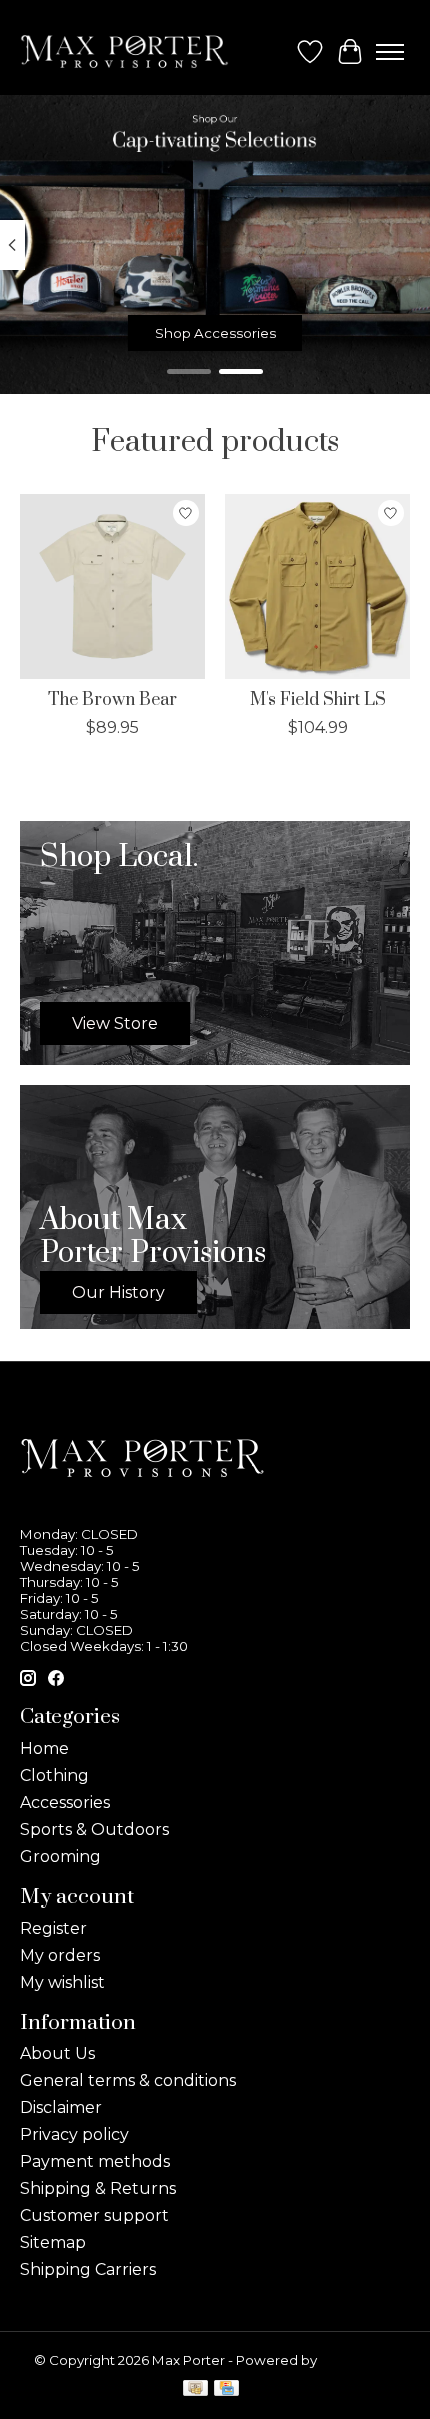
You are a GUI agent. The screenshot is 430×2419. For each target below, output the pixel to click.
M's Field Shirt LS (318, 700)
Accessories (65, 1802)
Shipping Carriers (88, 2269)
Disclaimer (61, 2107)
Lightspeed (358, 2360)
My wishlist (62, 1982)
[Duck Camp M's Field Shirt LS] (317, 586)
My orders (60, 1955)
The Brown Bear (112, 700)
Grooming (60, 1856)
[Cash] (195, 2389)
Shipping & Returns (98, 2188)
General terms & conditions (128, 2080)
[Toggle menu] (390, 52)
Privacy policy (74, 2134)
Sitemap (53, 2242)
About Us (57, 2053)
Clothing (54, 1775)
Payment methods (95, 2161)
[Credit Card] (226, 2389)
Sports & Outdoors (94, 1829)
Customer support (94, 2215)
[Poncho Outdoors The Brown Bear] (112, 586)
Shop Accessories (215, 333)
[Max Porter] (124, 51)
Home (44, 1748)
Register (53, 1928)
